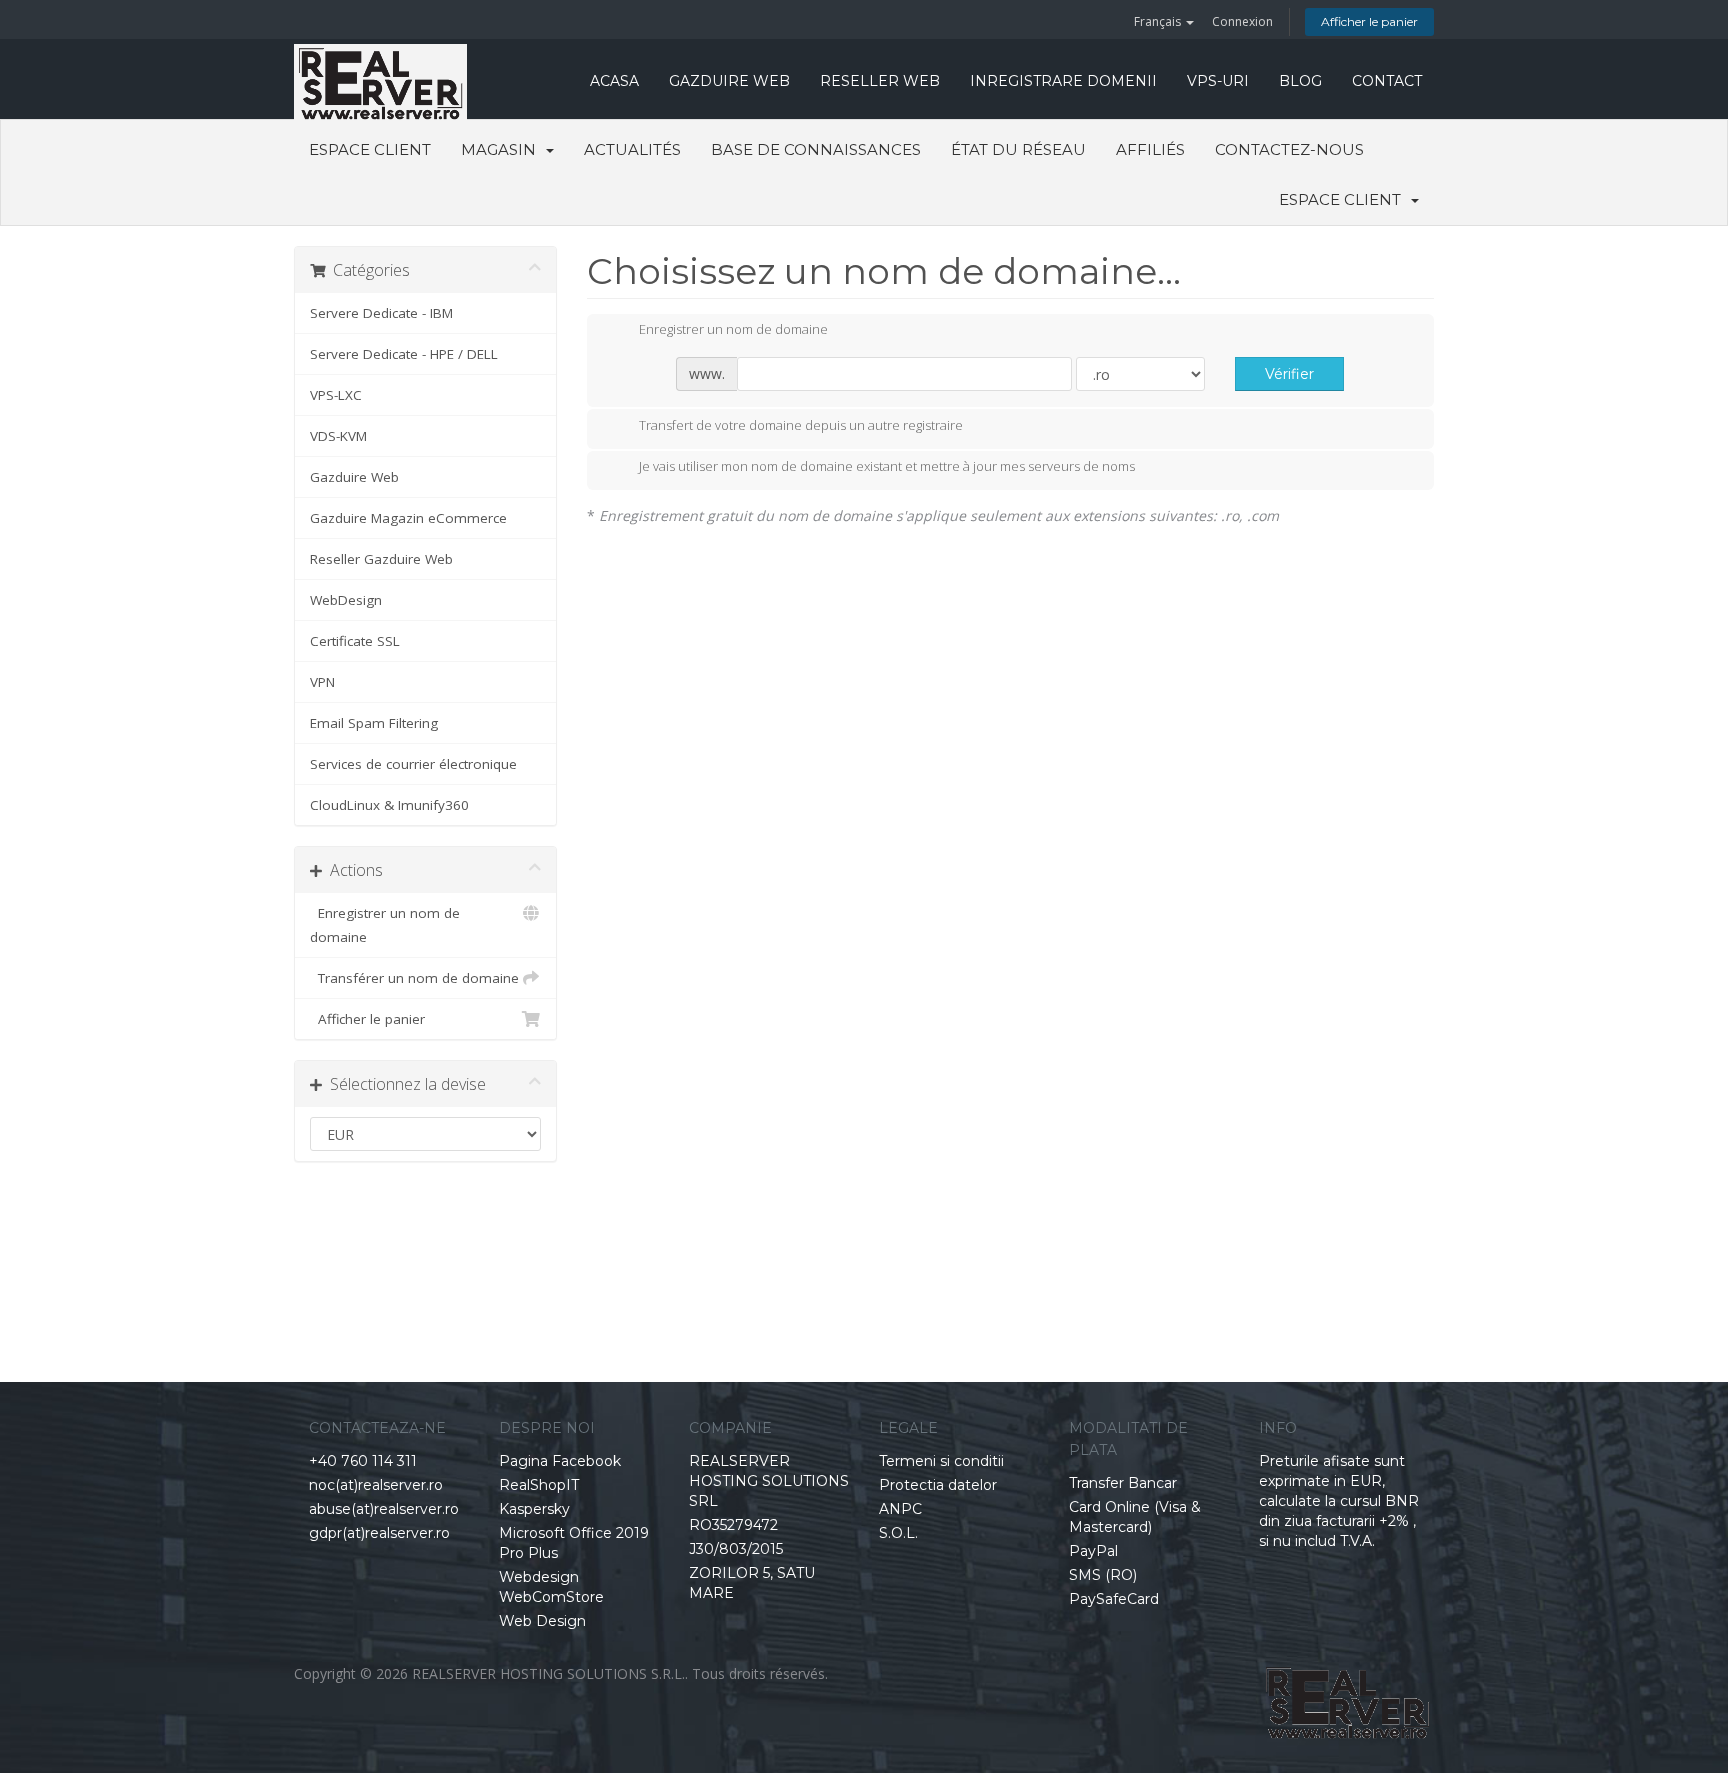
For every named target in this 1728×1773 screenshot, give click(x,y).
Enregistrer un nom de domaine (385, 925)
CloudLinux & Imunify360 (389, 805)
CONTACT (1387, 81)
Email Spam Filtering (374, 723)
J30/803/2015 (736, 1549)
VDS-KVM (338, 436)
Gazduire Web (729, 81)
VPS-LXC (336, 395)
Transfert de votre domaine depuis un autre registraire (801, 425)
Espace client (370, 149)
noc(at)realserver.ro (376, 1485)
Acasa (614, 81)
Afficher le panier (1369, 21)
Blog (1300, 81)
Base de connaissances (816, 149)
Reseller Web (880, 81)
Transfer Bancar (1123, 1483)
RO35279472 (733, 1525)
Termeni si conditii (941, 1461)
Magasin (502, 149)
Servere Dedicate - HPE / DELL (404, 354)
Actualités (632, 149)
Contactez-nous (1289, 149)
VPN (322, 682)
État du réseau (1018, 149)
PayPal (1093, 1551)
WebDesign (346, 600)
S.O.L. (898, 1533)
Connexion (1242, 21)
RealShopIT (539, 1485)
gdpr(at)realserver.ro (379, 1533)
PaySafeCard (1114, 1599)
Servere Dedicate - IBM (381, 313)
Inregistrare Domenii (1063, 81)
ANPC (900, 1509)
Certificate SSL (355, 641)
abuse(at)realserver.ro (384, 1509)
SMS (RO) (1103, 1575)
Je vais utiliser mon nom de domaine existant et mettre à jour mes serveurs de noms (887, 467)
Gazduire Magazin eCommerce (408, 518)
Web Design (542, 1621)
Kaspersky (534, 1509)
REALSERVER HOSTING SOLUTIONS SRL (769, 1481)
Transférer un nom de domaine (414, 978)
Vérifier (1289, 374)
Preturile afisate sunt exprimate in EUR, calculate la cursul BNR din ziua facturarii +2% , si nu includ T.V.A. (1339, 1501)
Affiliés (1150, 149)
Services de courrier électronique (413, 764)
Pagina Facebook (560, 1461)
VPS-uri (1218, 81)
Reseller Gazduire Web (381, 559)
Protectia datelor (938, 1485)
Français (1159, 21)
